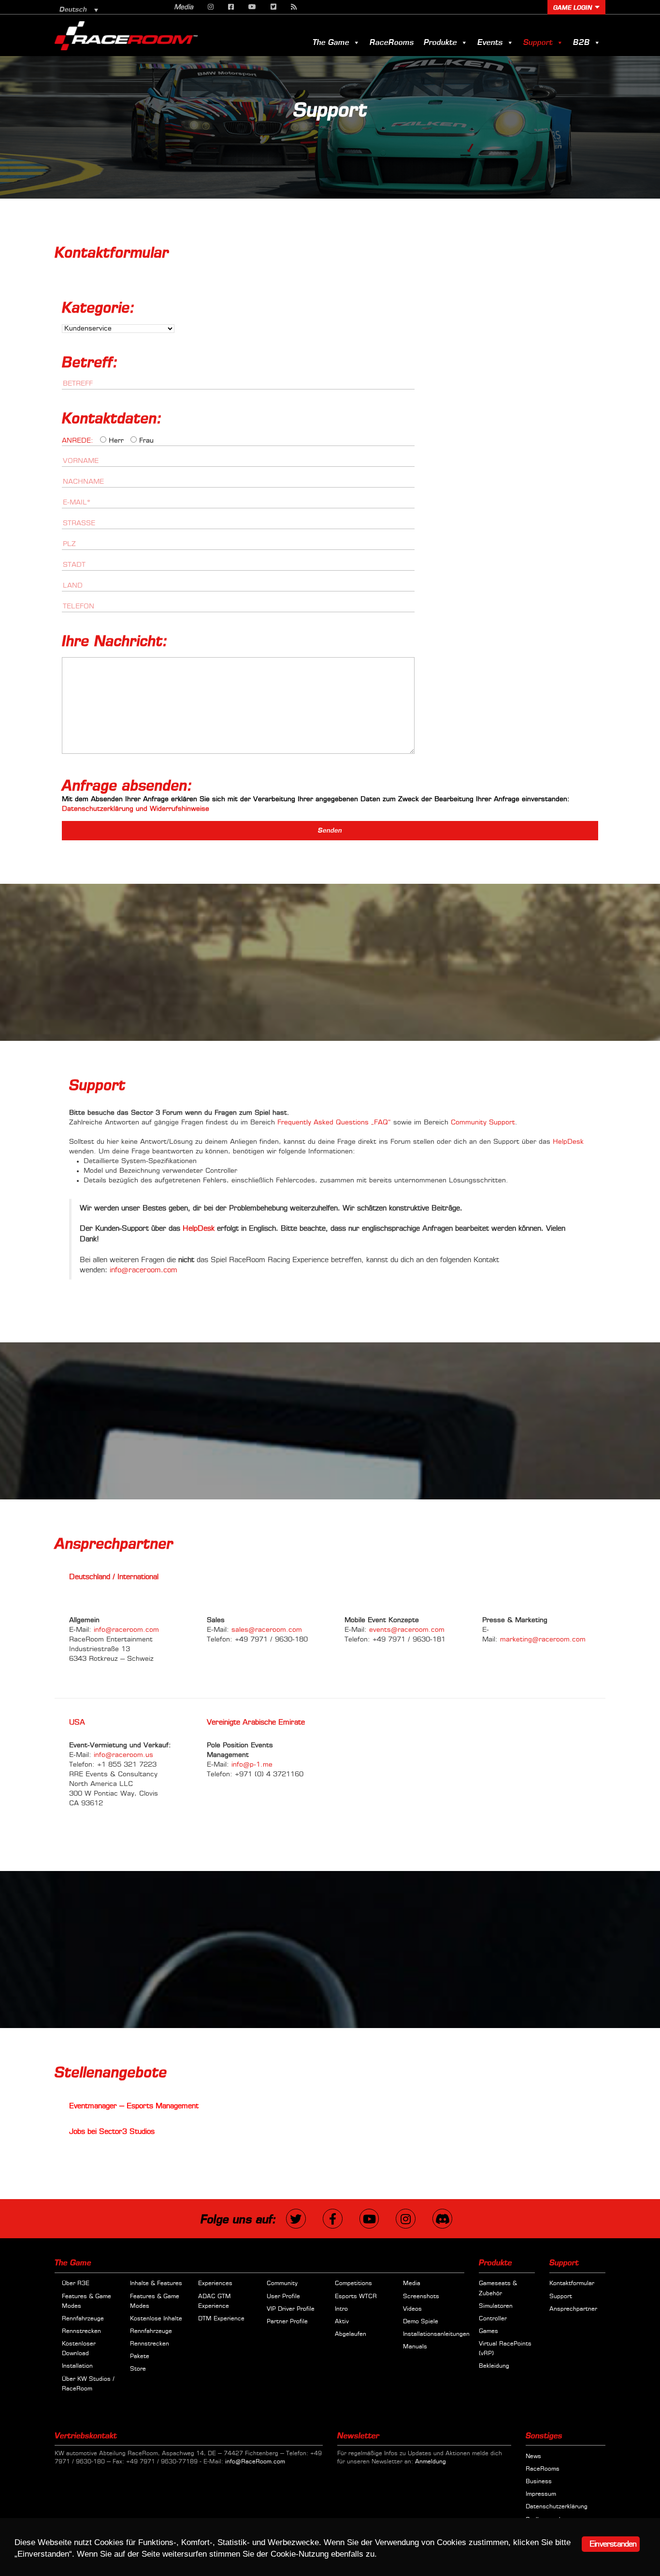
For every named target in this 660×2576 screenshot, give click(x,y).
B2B (581, 43)
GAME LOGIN (573, 8)
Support (538, 43)
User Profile (283, 2296)
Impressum (541, 2494)
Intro (341, 2309)
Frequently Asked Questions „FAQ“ (334, 1123)
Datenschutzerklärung (557, 2507)
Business (539, 2482)
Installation (77, 2366)
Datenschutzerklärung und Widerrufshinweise (136, 809)
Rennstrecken (81, 2331)
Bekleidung (494, 2366)
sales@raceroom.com (267, 1630)
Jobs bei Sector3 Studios (112, 2132)
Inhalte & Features (156, 2284)
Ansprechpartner (573, 2309)
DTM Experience (221, 2319)
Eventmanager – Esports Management (134, 2106)
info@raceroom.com (143, 1270)
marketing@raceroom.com (543, 1640)
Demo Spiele (421, 2322)
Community (282, 2284)
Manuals (415, 2347)
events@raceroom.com (407, 1630)
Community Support (483, 1123)
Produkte (440, 43)
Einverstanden (613, 2544)
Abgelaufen (351, 2334)
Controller (493, 2319)
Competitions (353, 2284)
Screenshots (421, 2296)
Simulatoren (496, 2306)
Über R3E (76, 2284)
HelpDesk (568, 1142)
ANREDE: (78, 441)
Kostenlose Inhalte (156, 2319)
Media (184, 7)
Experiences (215, 2284)
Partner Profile (287, 2322)
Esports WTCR (356, 2296)
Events (490, 43)
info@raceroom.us (123, 1755)
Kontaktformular (572, 2284)
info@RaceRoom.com (255, 2462)
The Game (331, 43)
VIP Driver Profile (291, 2309)
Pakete (140, 2357)
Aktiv (342, 2322)
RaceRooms (392, 43)
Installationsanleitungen (436, 2334)
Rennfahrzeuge (83, 2319)
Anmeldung (430, 2462)
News (533, 2457)
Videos (412, 2309)
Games (488, 2331)
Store (138, 2369)
